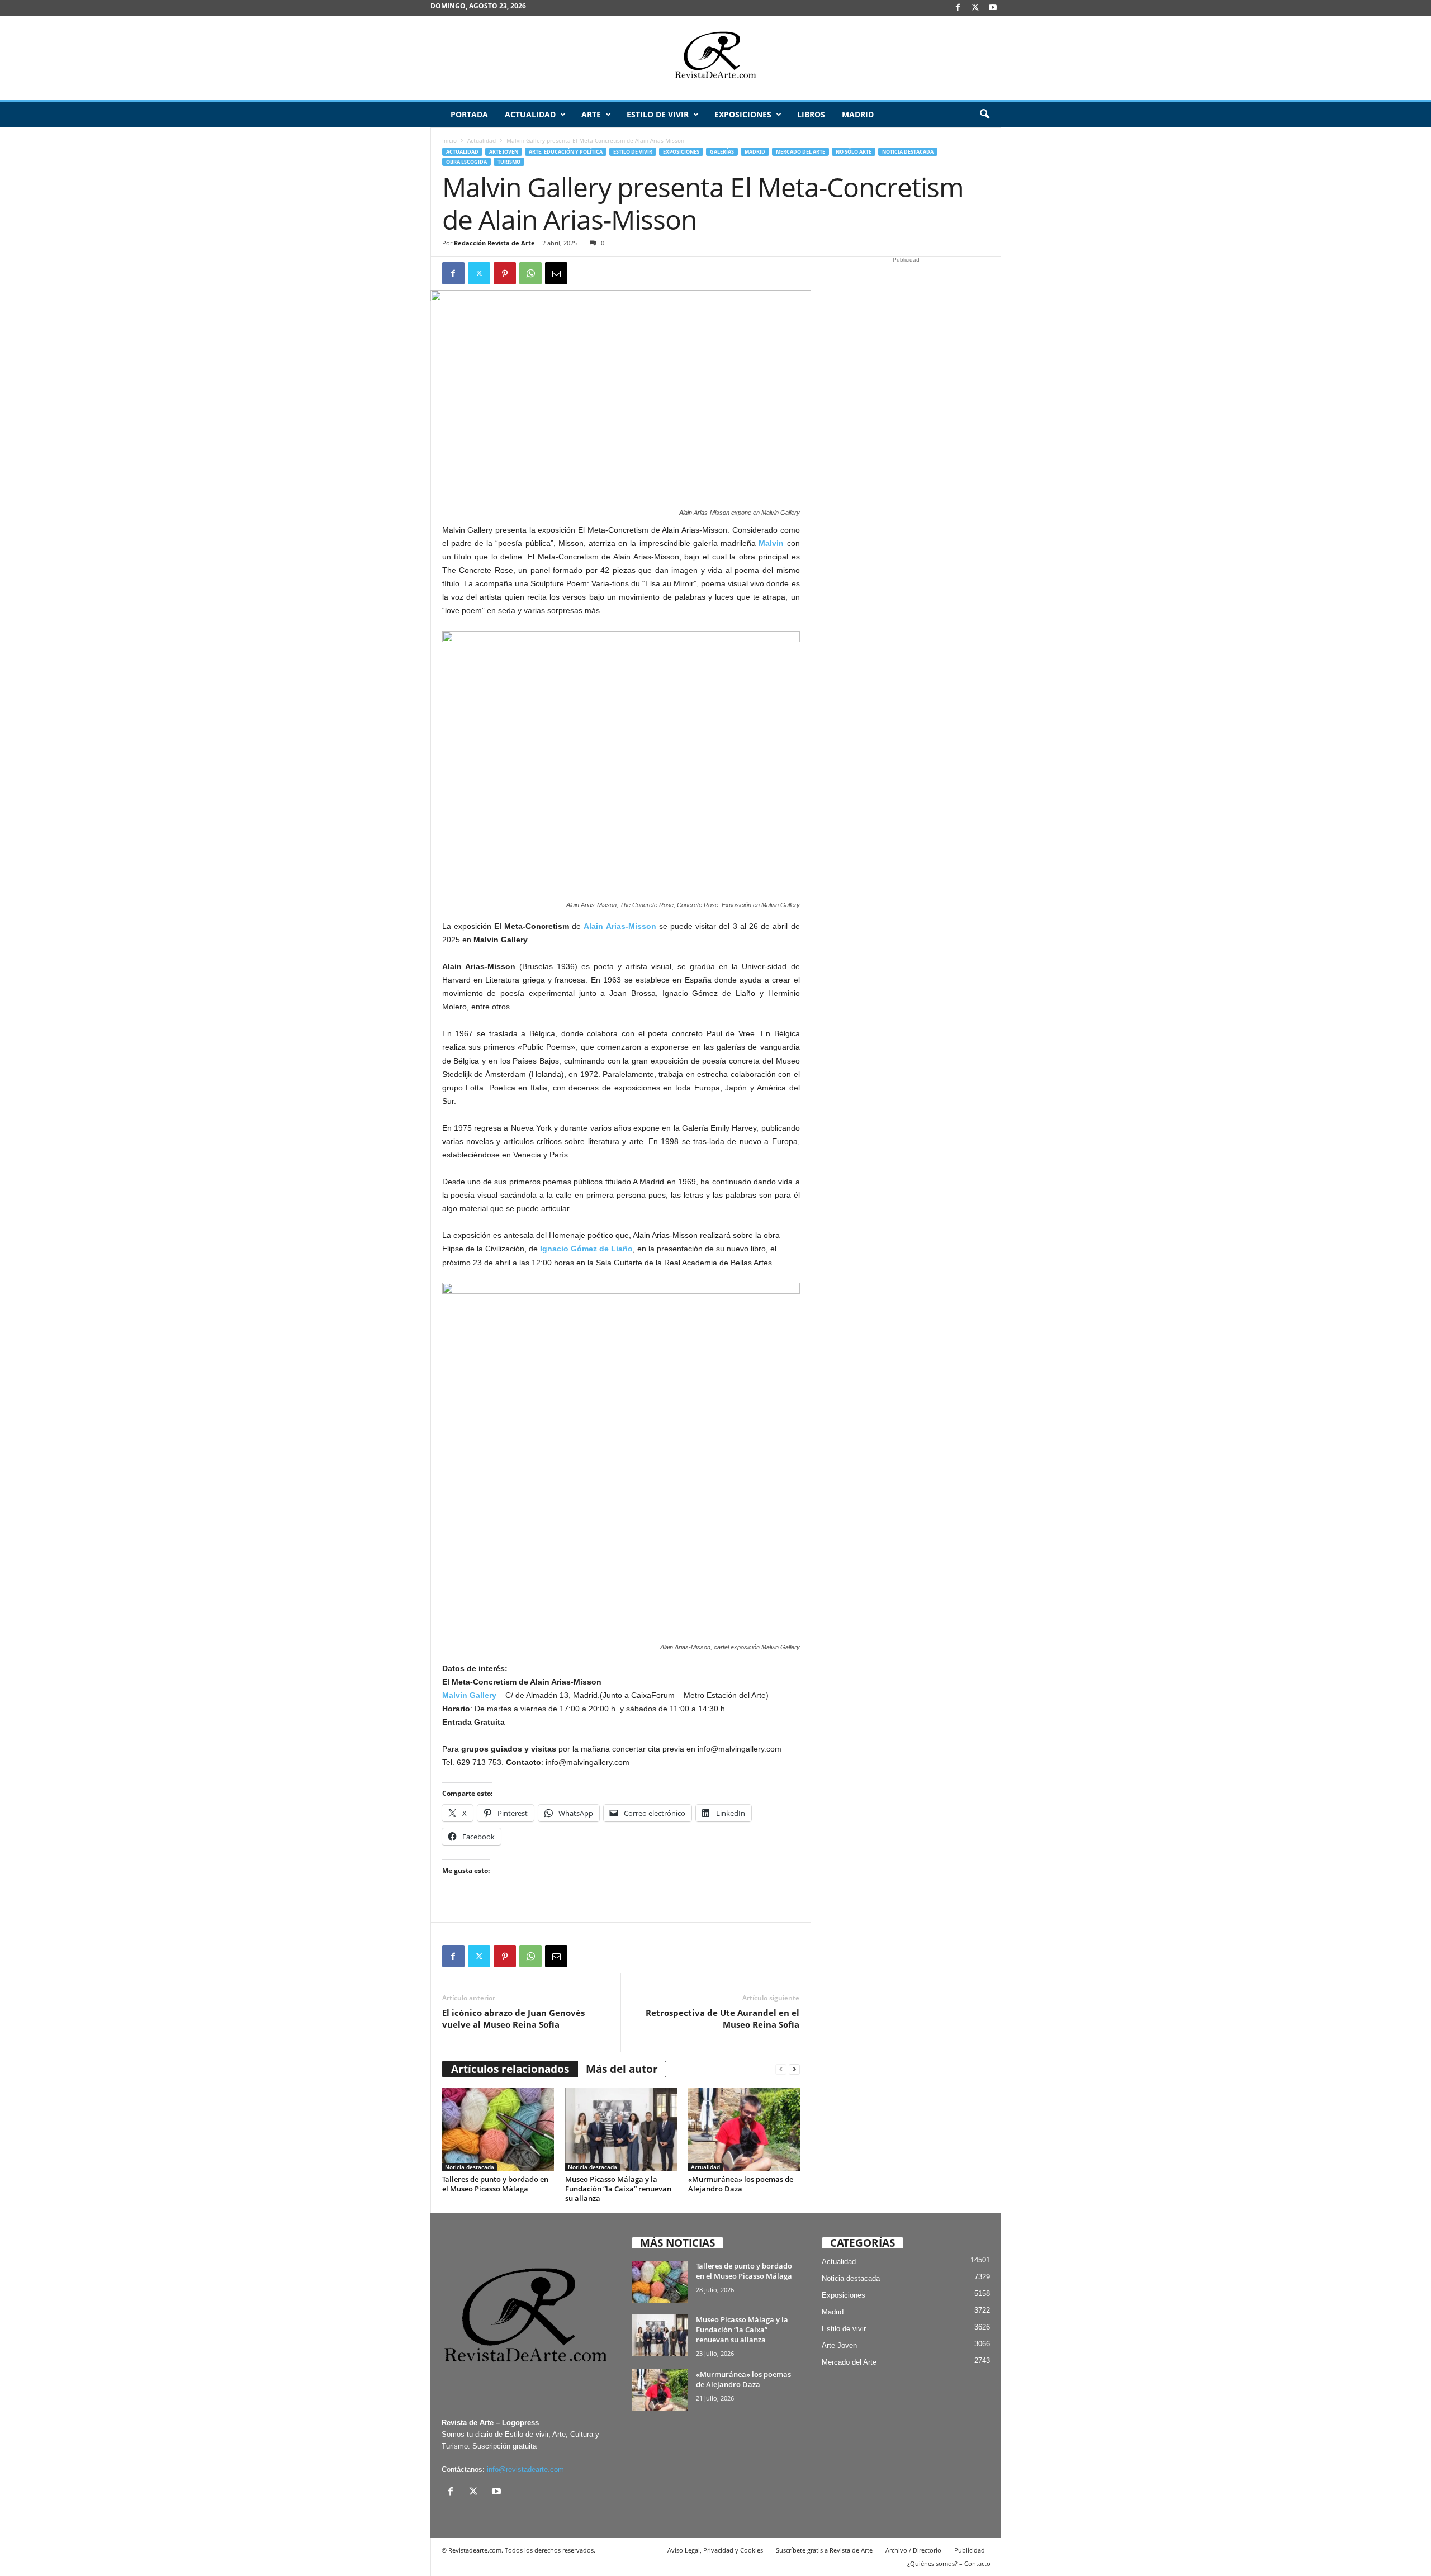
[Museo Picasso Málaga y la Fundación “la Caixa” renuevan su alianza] (621, 2129)
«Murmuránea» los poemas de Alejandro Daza (741, 2184)
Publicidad (970, 2550)
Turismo (509, 162)
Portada (469, 114)
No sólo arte (854, 152)
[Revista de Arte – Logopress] (715, 58)
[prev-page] (781, 2069)
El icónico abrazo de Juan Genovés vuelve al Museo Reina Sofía (513, 2018)
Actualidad (530, 114)
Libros (811, 114)
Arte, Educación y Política (566, 152)
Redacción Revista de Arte (494, 243)
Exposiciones (743, 114)
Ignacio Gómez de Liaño (586, 1249)
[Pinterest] (505, 273)
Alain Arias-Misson (620, 926)
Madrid (858, 114)
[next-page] (794, 2069)
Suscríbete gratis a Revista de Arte (824, 2550)
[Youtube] (993, 8)
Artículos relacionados (510, 2069)
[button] (984, 115)
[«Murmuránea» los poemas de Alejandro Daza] (744, 2129)
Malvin (771, 543)
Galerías (722, 152)
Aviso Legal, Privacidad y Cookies (715, 2550)
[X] (975, 8)
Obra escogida (466, 162)
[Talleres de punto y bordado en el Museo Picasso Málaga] (498, 2129)
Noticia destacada (908, 152)
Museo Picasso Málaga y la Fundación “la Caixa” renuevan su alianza (618, 2189)
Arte (591, 114)
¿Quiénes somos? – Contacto (949, 2563)
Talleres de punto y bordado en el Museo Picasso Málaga (495, 2184)
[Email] (556, 273)
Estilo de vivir (658, 114)
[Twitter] (479, 273)
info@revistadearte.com (525, 2470)
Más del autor (622, 2069)
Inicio (449, 140)
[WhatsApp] (530, 273)
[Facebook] (958, 8)
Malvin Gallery (469, 1695)
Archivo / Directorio (913, 2550)
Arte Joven (504, 152)
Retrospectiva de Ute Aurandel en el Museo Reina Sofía (722, 2018)
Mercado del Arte (800, 152)
